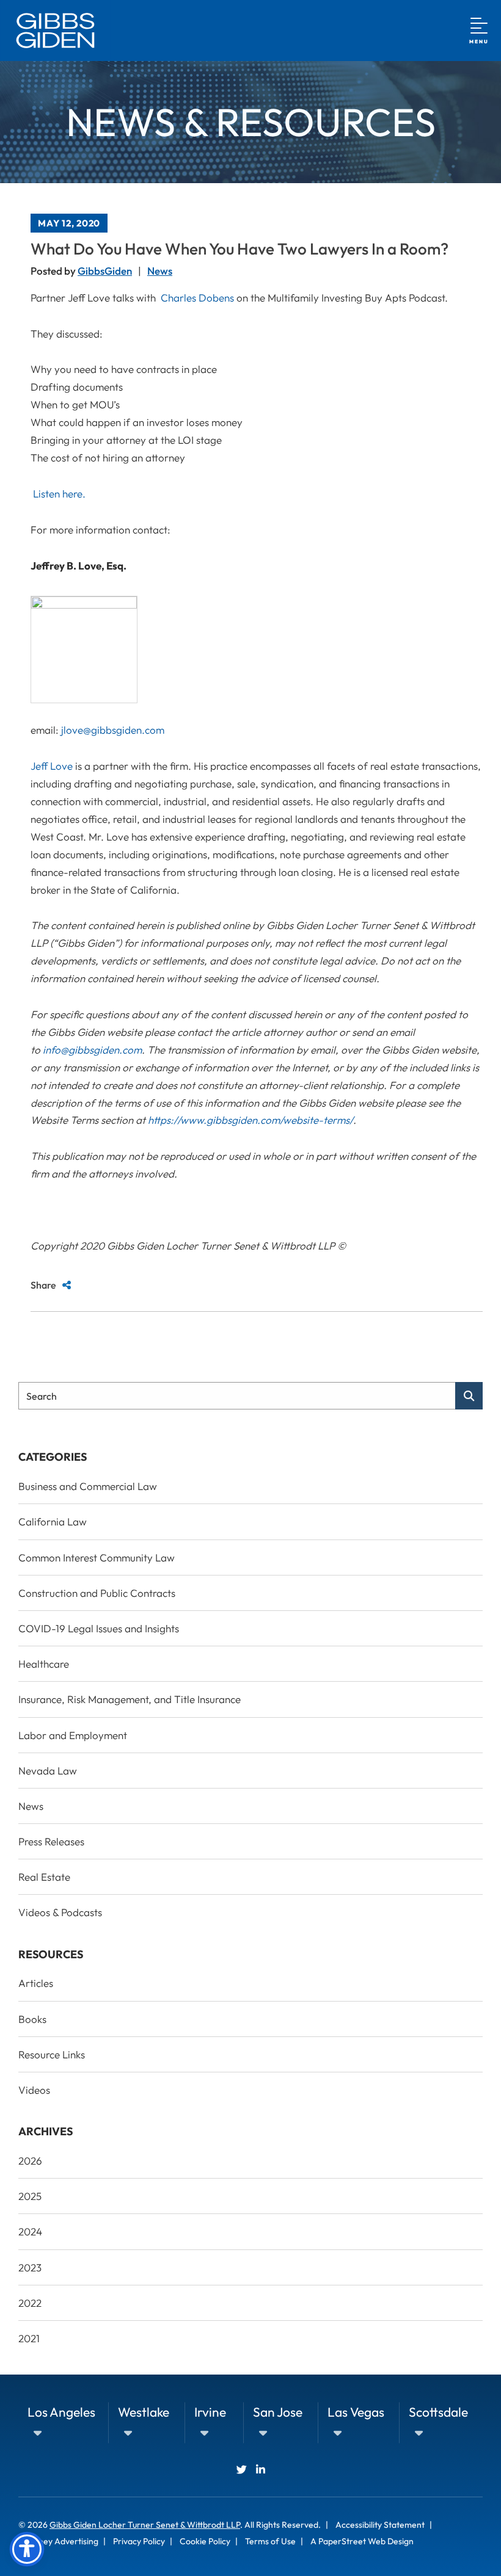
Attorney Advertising (58, 2541)
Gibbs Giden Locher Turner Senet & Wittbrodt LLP (145, 2525)
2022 (30, 2303)
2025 (30, 2196)
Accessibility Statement (380, 2525)
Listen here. (59, 494)
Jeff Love (52, 766)
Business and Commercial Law (88, 1486)
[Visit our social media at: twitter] (242, 2469)
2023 (30, 2267)
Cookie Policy (205, 2541)
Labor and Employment (73, 1735)
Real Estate (44, 1877)
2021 (29, 2338)
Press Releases (51, 1841)
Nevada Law (48, 1771)
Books (32, 2019)
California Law (53, 1521)
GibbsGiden (105, 271)
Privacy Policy (139, 2541)
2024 (30, 2231)
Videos (34, 2090)
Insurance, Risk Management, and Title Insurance (130, 1699)
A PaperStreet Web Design (362, 2541)
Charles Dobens (197, 298)
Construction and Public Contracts (97, 1593)
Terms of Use (270, 2541)
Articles (36, 1983)
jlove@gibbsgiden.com (112, 730)
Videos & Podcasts (60, 1912)
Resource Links (52, 2054)
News (160, 271)
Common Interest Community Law (97, 1558)
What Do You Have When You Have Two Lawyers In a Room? (240, 249)
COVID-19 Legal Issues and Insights (99, 1628)
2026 (30, 2161)
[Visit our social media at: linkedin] (261, 2469)
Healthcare (44, 1664)
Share (43, 1285)
